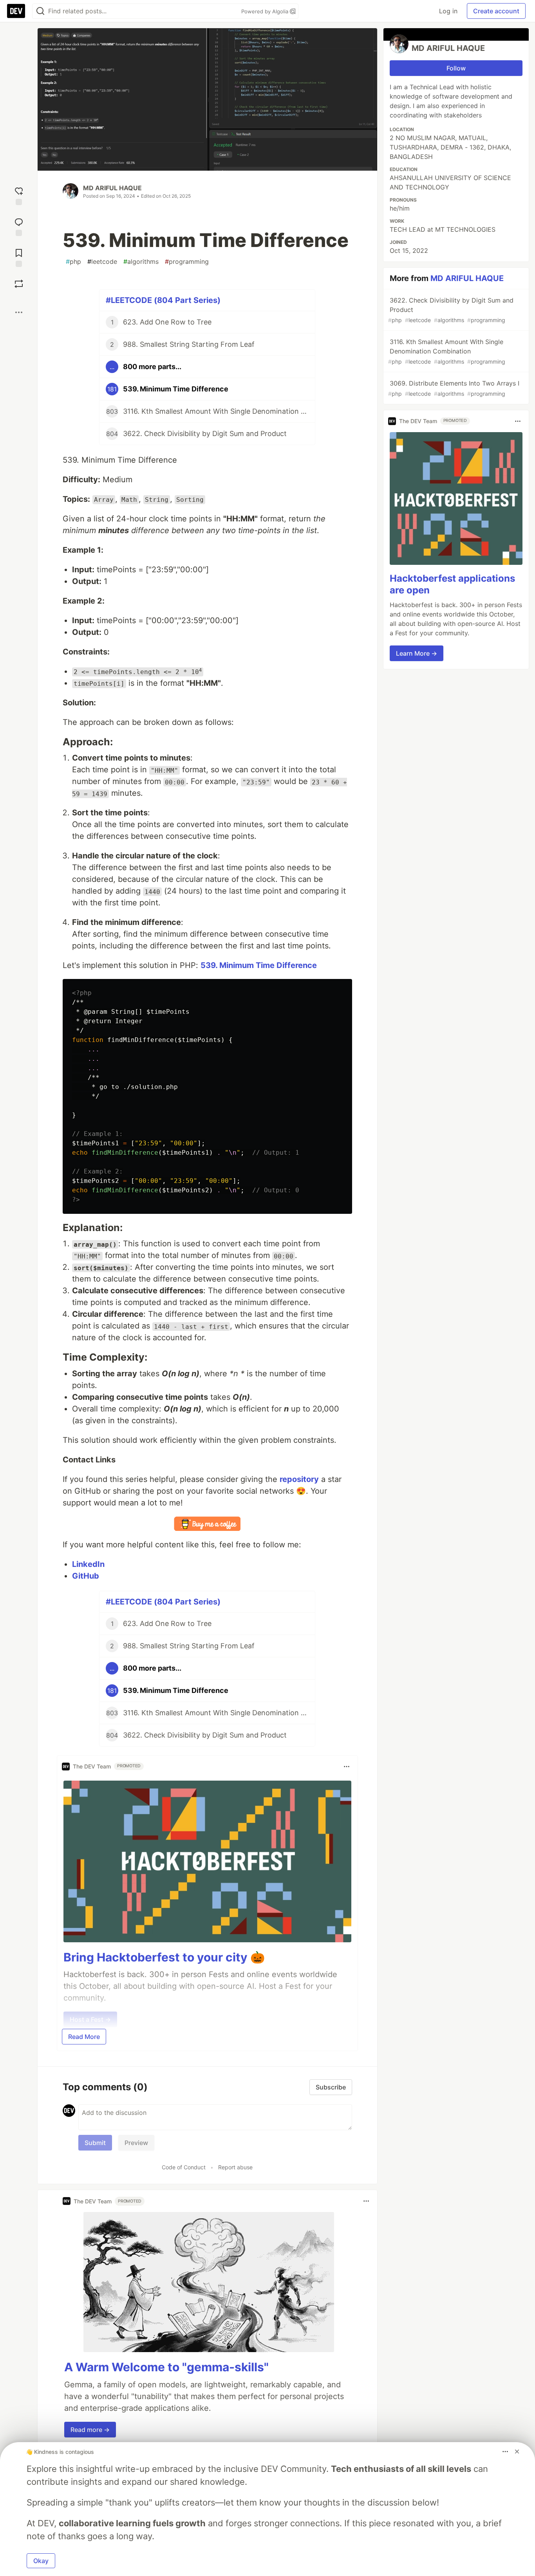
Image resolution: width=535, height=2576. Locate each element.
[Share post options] (19, 312)
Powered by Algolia (266, 11)
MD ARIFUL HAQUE (112, 188)
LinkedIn (88, 1564)
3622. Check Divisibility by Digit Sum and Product (451, 310)
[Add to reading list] (19, 257)
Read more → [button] (90, 2430)
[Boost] (19, 284)
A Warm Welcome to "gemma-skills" (166, 2367)
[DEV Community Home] (16, 11)
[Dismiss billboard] (517, 2452)
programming (187, 261)
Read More (84, 2037)
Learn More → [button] (417, 653)
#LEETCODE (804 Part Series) (163, 300)
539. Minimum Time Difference (259, 965)
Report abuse (235, 2167)
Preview (136, 2143)
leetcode (102, 261)
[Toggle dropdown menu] (347, 1767)
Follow (456, 68)
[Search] (40, 11)
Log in (448, 11)
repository (299, 1479)
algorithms (141, 261)
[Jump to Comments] (19, 226)
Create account (496, 11)
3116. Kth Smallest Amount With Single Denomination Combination (447, 351)
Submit (95, 2143)
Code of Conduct (184, 2167)
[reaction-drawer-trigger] (19, 195)
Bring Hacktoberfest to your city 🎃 (164, 1957)
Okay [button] (41, 2561)
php (73, 261)
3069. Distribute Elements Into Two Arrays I (454, 388)
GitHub (86, 1576)
